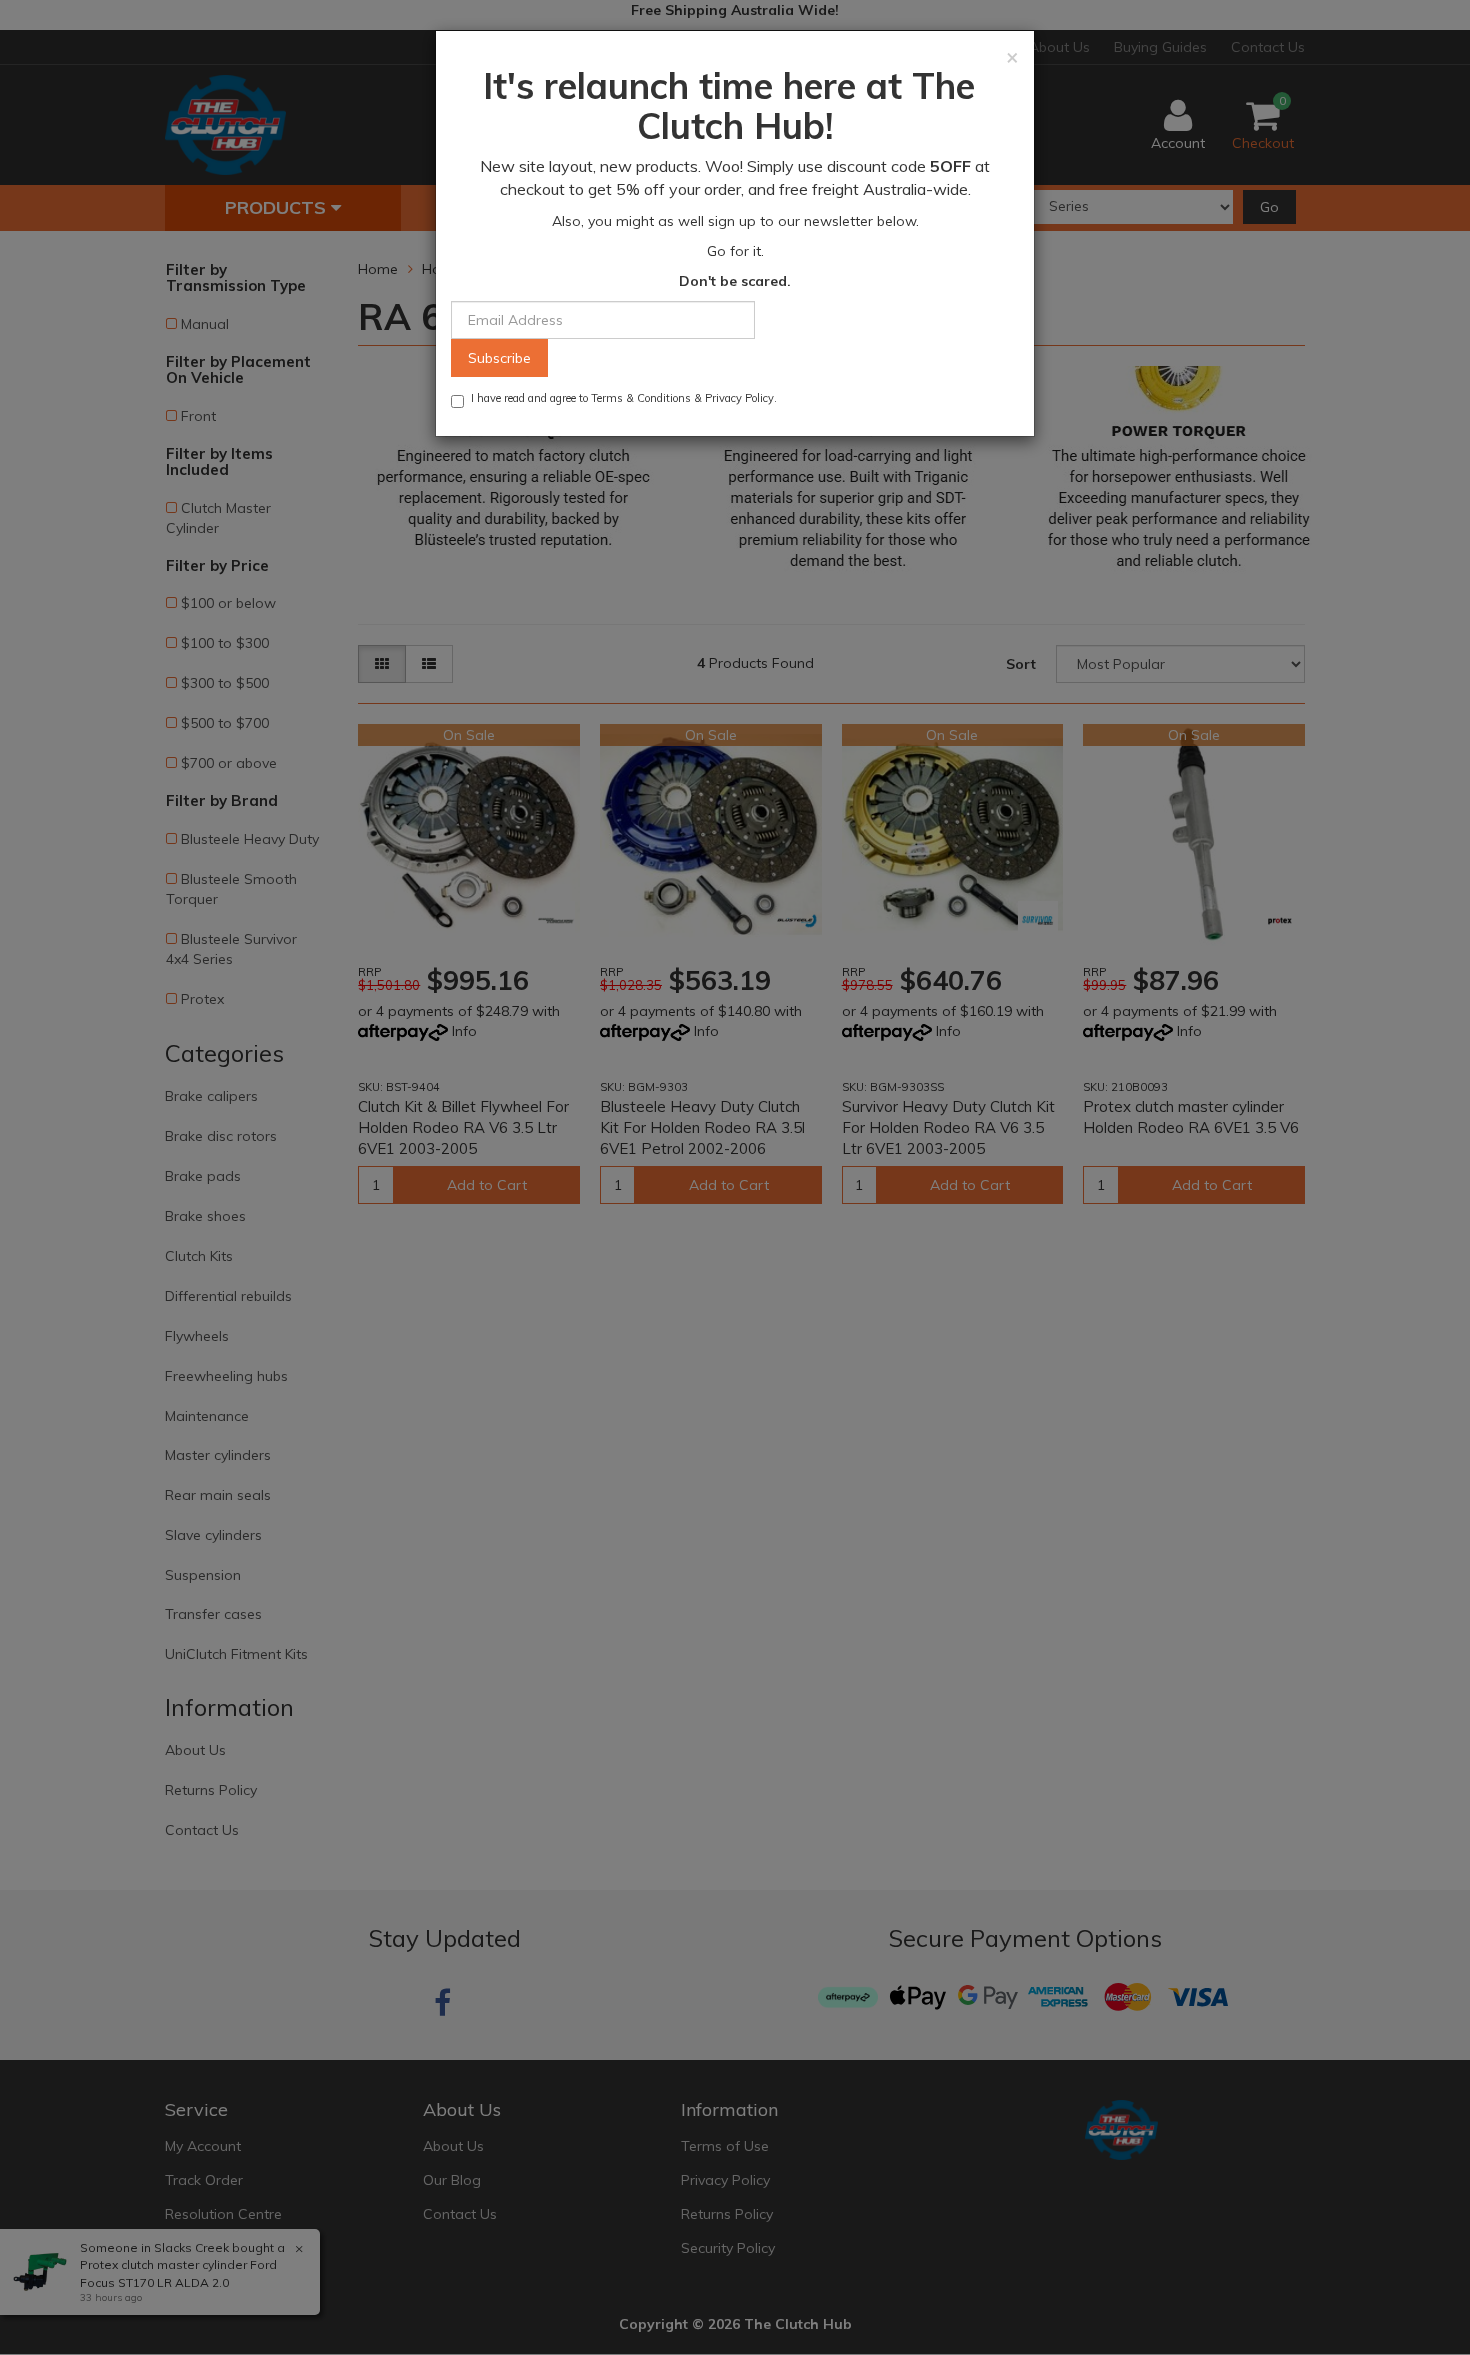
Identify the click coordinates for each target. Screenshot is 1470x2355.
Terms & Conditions (641, 398)
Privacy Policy (739, 398)
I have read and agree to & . (624, 398)
